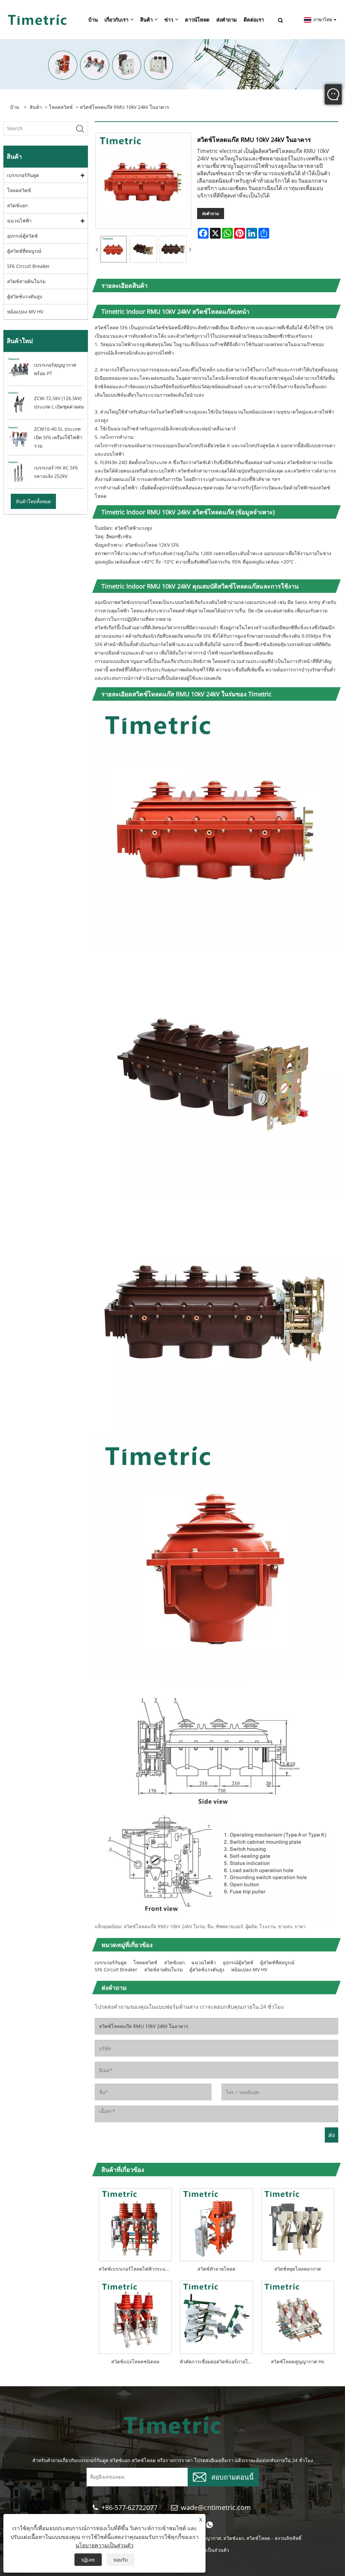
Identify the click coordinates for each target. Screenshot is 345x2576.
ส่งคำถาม (211, 214)
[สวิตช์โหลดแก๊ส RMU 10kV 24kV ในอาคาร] (114, 249)
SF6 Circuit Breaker (28, 266)
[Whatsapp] (210, 2525)
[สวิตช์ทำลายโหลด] (216, 2223)
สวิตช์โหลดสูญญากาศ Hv (297, 2361)
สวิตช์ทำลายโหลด (216, 2269)
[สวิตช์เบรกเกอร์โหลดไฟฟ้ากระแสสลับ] (135, 2223)
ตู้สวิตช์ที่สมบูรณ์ (24, 251)
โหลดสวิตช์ (61, 107)
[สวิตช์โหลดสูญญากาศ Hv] (298, 2315)
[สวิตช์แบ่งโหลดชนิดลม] (135, 2315)
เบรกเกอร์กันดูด (23, 175)
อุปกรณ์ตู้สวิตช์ (22, 236)
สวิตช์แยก (17, 205)
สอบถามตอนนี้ (232, 2476)
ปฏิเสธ (88, 2560)
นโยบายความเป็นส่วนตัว (104, 2545)
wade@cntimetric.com (217, 2507)
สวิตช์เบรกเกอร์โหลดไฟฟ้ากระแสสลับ (137, 2269)
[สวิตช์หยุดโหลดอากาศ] (298, 2223)
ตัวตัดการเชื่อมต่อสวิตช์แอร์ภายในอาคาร (218, 2361)
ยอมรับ (121, 2560)
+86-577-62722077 (129, 2507)
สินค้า (36, 107)
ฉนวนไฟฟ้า (19, 221)
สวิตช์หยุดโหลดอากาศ (297, 2269)
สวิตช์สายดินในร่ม (26, 281)
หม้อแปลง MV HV (25, 312)
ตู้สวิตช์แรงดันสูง (25, 296)
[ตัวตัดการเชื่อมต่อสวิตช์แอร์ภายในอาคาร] (216, 2315)
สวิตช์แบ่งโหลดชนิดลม (135, 2361)
